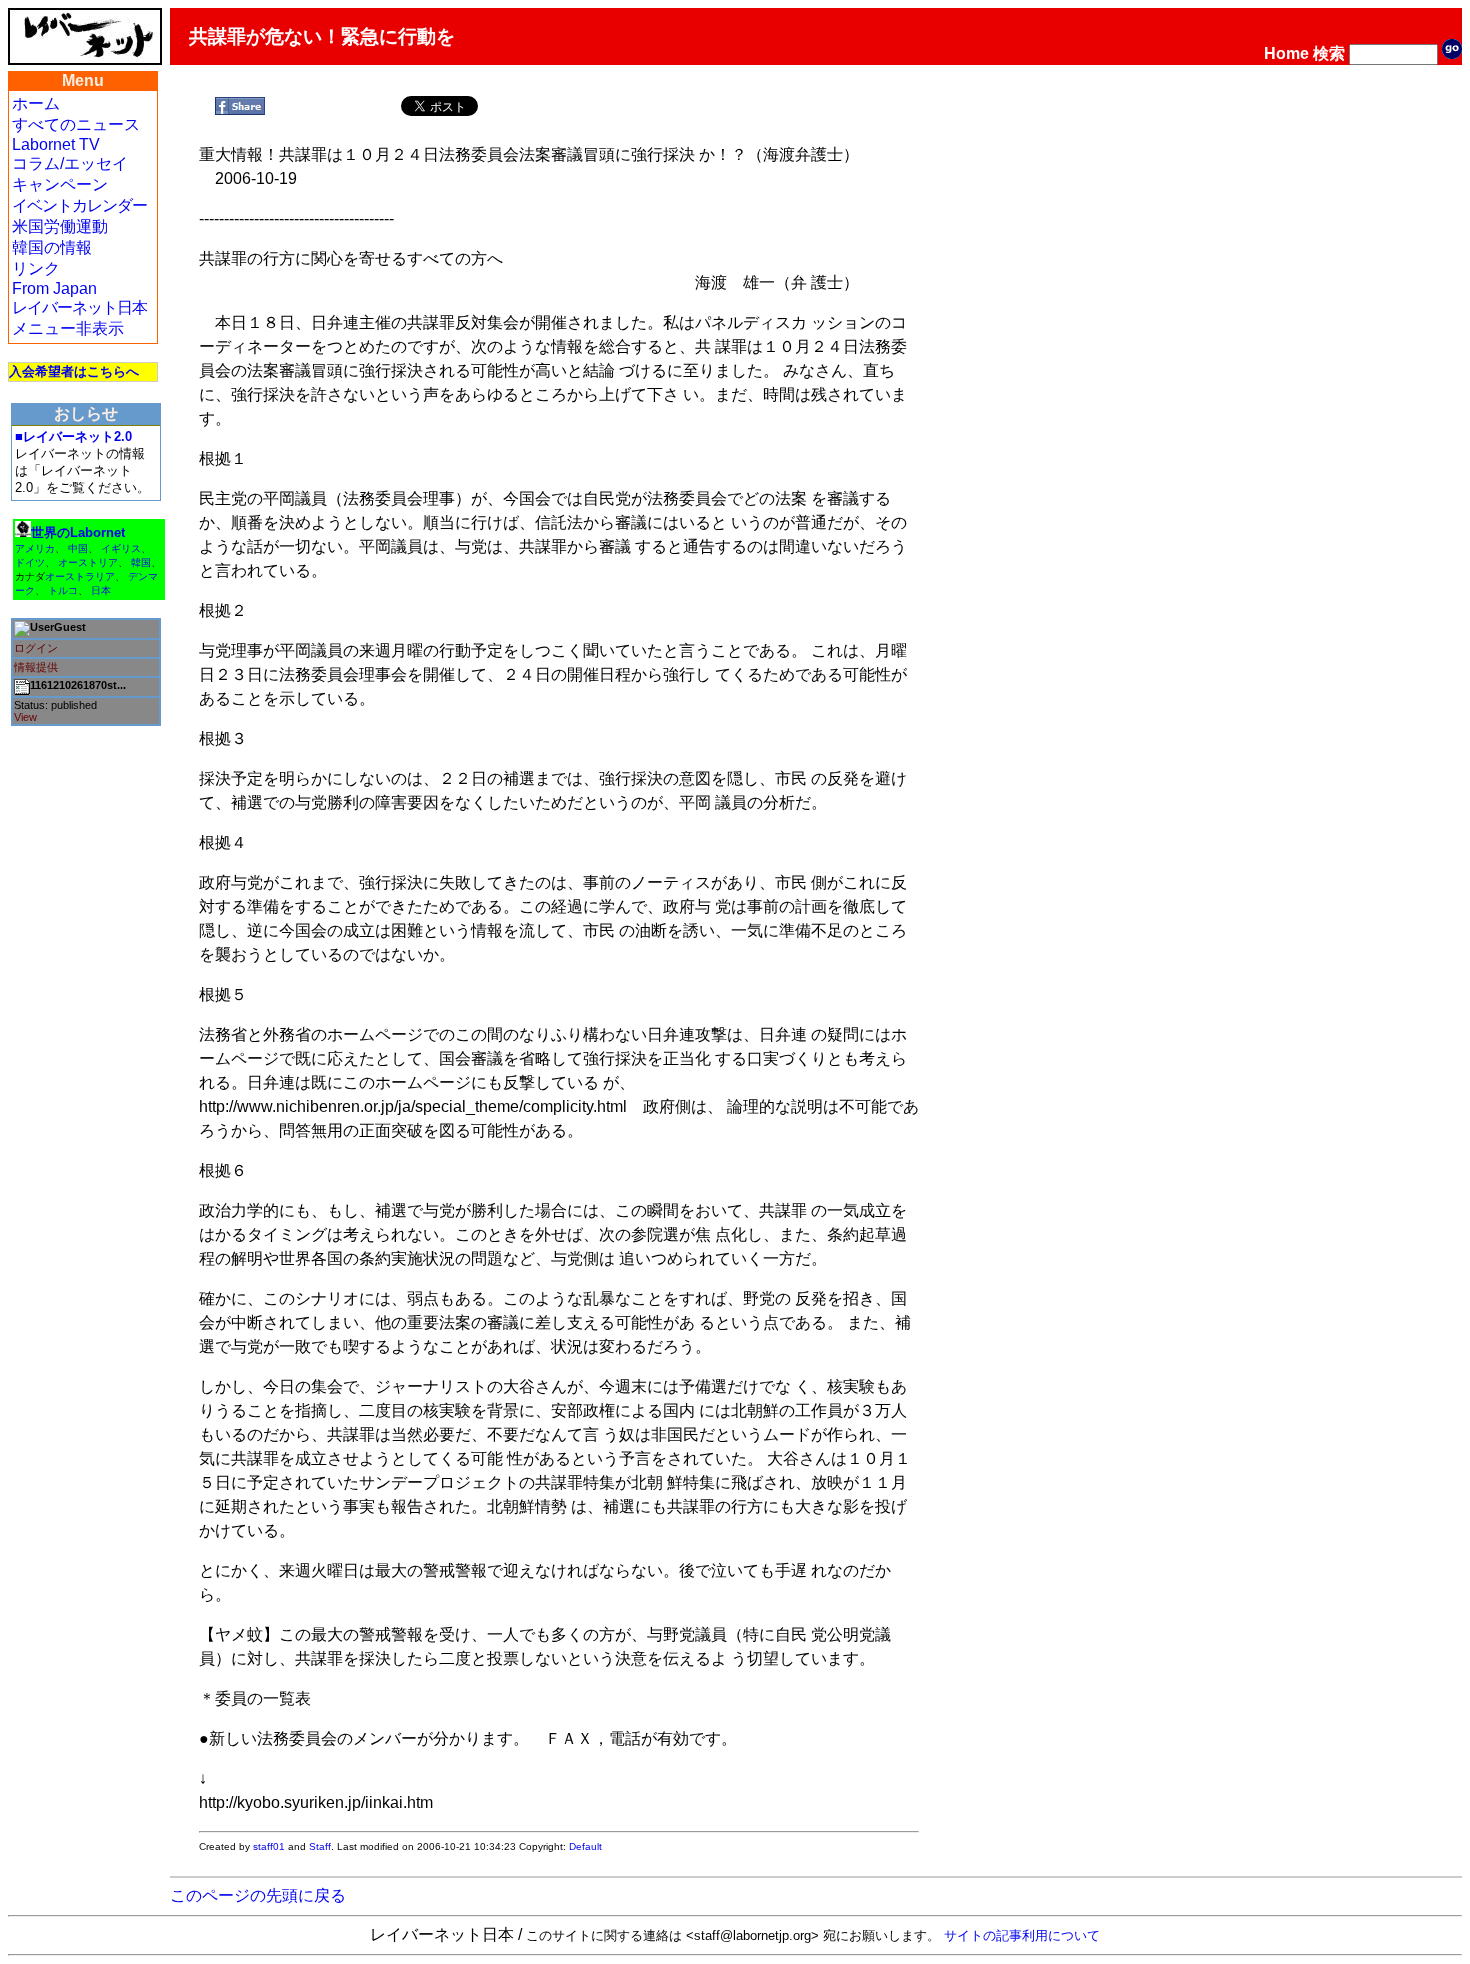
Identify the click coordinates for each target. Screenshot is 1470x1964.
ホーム (36, 103)
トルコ (63, 590)
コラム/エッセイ (70, 163)
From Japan (54, 288)
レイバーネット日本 (79, 307)
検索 (1329, 53)
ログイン (36, 648)
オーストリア (88, 562)
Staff (320, 1846)
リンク (36, 268)
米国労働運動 (60, 226)
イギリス (121, 548)
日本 (101, 590)
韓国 (141, 562)
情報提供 (36, 667)
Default (585, 1846)
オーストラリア (80, 576)
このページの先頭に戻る (258, 1895)
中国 (78, 548)
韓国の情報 (52, 247)
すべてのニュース (76, 124)
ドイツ (30, 562)
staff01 (269, 1846)
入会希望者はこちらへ (74, 371)
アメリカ (35, 548)
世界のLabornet (78, 532)
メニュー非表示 (68, 328)
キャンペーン (60, 184)
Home (1286, 53)
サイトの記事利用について (1022, 1935)
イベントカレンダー (79, 205)
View (25, 717)
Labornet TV (56, 144)
